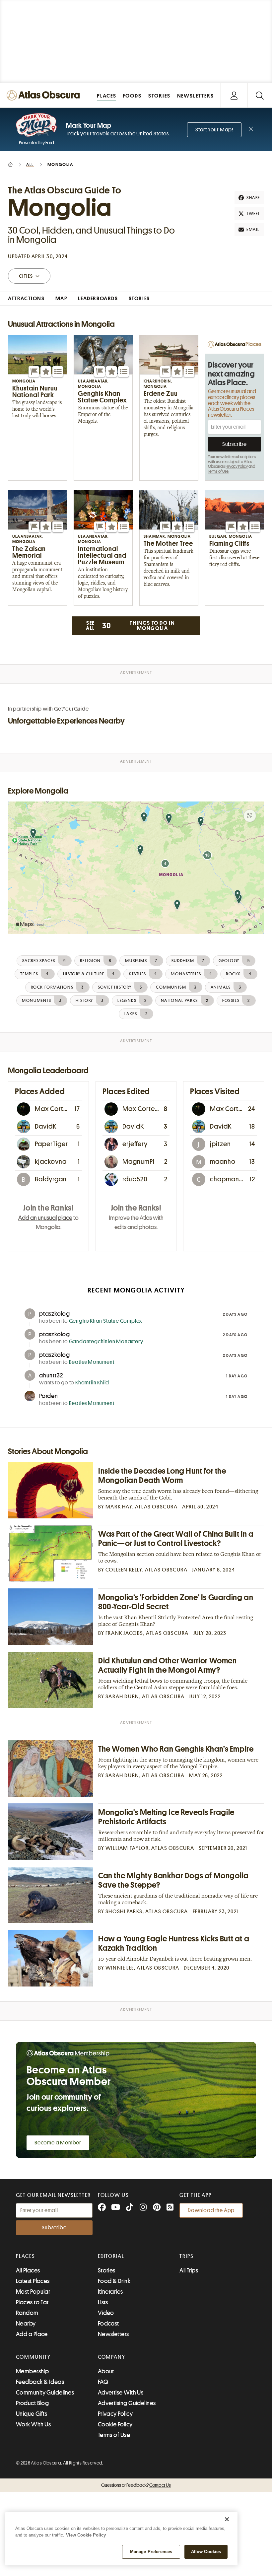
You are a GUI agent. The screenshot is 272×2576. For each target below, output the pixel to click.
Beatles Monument (92, 1362)
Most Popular (33, 2292)
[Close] (227, 2519)
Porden (49, 1396)
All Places (28, 2270)
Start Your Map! (214, 130)
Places (26, 2256)
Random (27, 2313)
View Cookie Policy (86, 2535)
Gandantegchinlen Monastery (106, 1342)
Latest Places (33, 2281)
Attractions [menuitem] (26, 299)
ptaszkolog (55, 1314)
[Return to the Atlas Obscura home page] (45, 95)
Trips (187, 2256)
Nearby (26, 2324)
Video (106, 2313)
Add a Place (32, 2334)
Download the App (211, 2210)
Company (112, 2357)
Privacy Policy (237, 466)
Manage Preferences (151, 2552)
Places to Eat (32, 2302)
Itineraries (110, 2292)
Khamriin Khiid (92, 1383)
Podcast (108, 2324)
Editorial (111, 2256)
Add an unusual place (45, 1218)
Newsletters (113, 2334)
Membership (33, 2371)
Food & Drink (114, 2281)
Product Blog (32, 2403)
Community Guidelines (45, 2393)
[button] (34, 372)
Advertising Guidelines (127, 2403)
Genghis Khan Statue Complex (106, 1321)
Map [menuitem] (62, 299)
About (106, 2371)
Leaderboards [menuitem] (98, 299)
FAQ (103, 2382)
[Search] (260, 95)
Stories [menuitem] (139, 299)
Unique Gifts (32, 2414)
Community (33, 2357)
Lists (103, 2302)
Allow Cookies (206, 2552)
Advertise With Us (121, 2393)
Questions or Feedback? (136, 2485)
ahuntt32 (51, 1375)
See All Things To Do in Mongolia (131, 626)
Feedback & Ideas (40, 2382)
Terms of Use (218, 471)
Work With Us (33, 2424)
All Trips (189, 2270)
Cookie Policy (115, 2424)
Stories (107, 2270)
